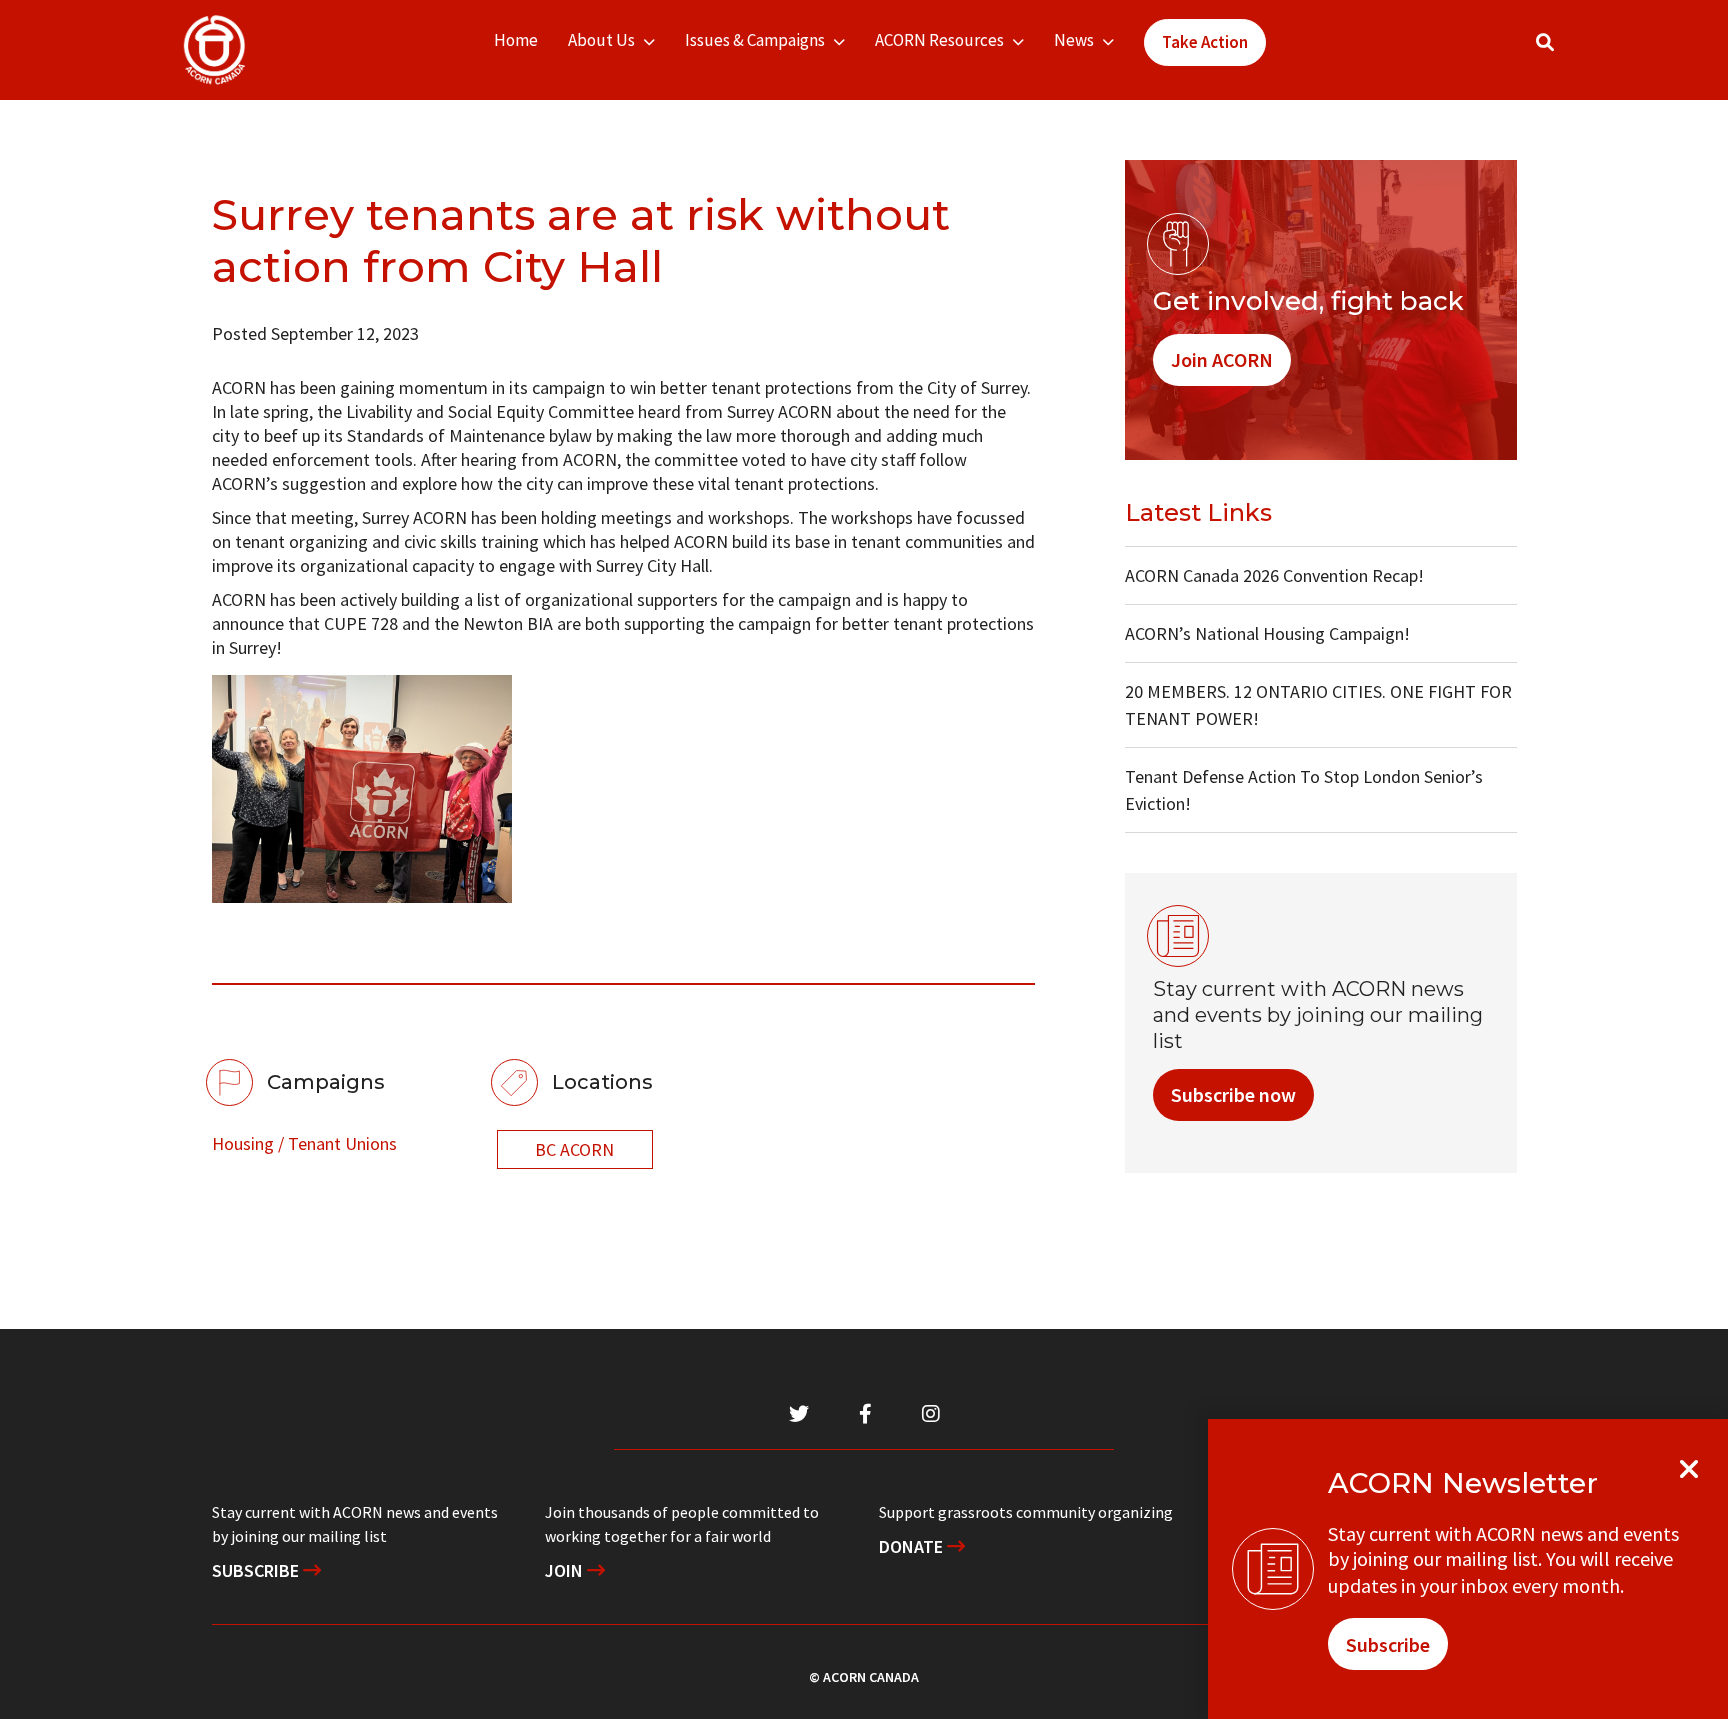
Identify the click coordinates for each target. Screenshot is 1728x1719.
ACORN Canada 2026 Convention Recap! (1274, 575)
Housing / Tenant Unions (304, 1143)
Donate (913, 1546)
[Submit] (1565, 50)
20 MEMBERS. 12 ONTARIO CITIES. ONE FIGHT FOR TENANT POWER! (1318, 705)
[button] (1545, 42)
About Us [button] (601, 40)
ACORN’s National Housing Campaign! (1267, 633)
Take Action (1205, 42)
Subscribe (257, 1570)
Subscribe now (1233, 1094)
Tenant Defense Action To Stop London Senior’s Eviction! (1304, 790)
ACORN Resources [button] (939, 40)
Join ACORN (1222, 359)
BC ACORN (574, 1149)
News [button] (1074, 40)
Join (566, 1570)
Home (516, 40)
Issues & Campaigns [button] (755, 40)
